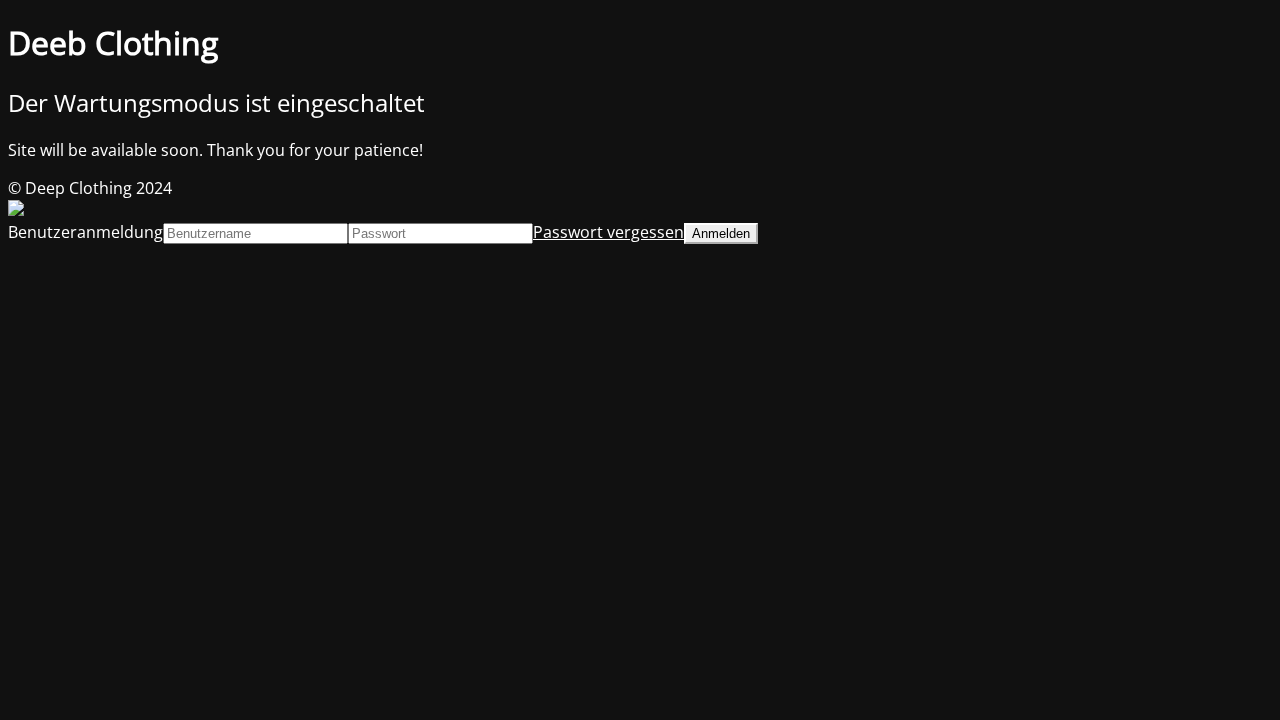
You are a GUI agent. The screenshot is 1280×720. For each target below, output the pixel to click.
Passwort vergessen (608, 232)
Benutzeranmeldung (85, 232)
